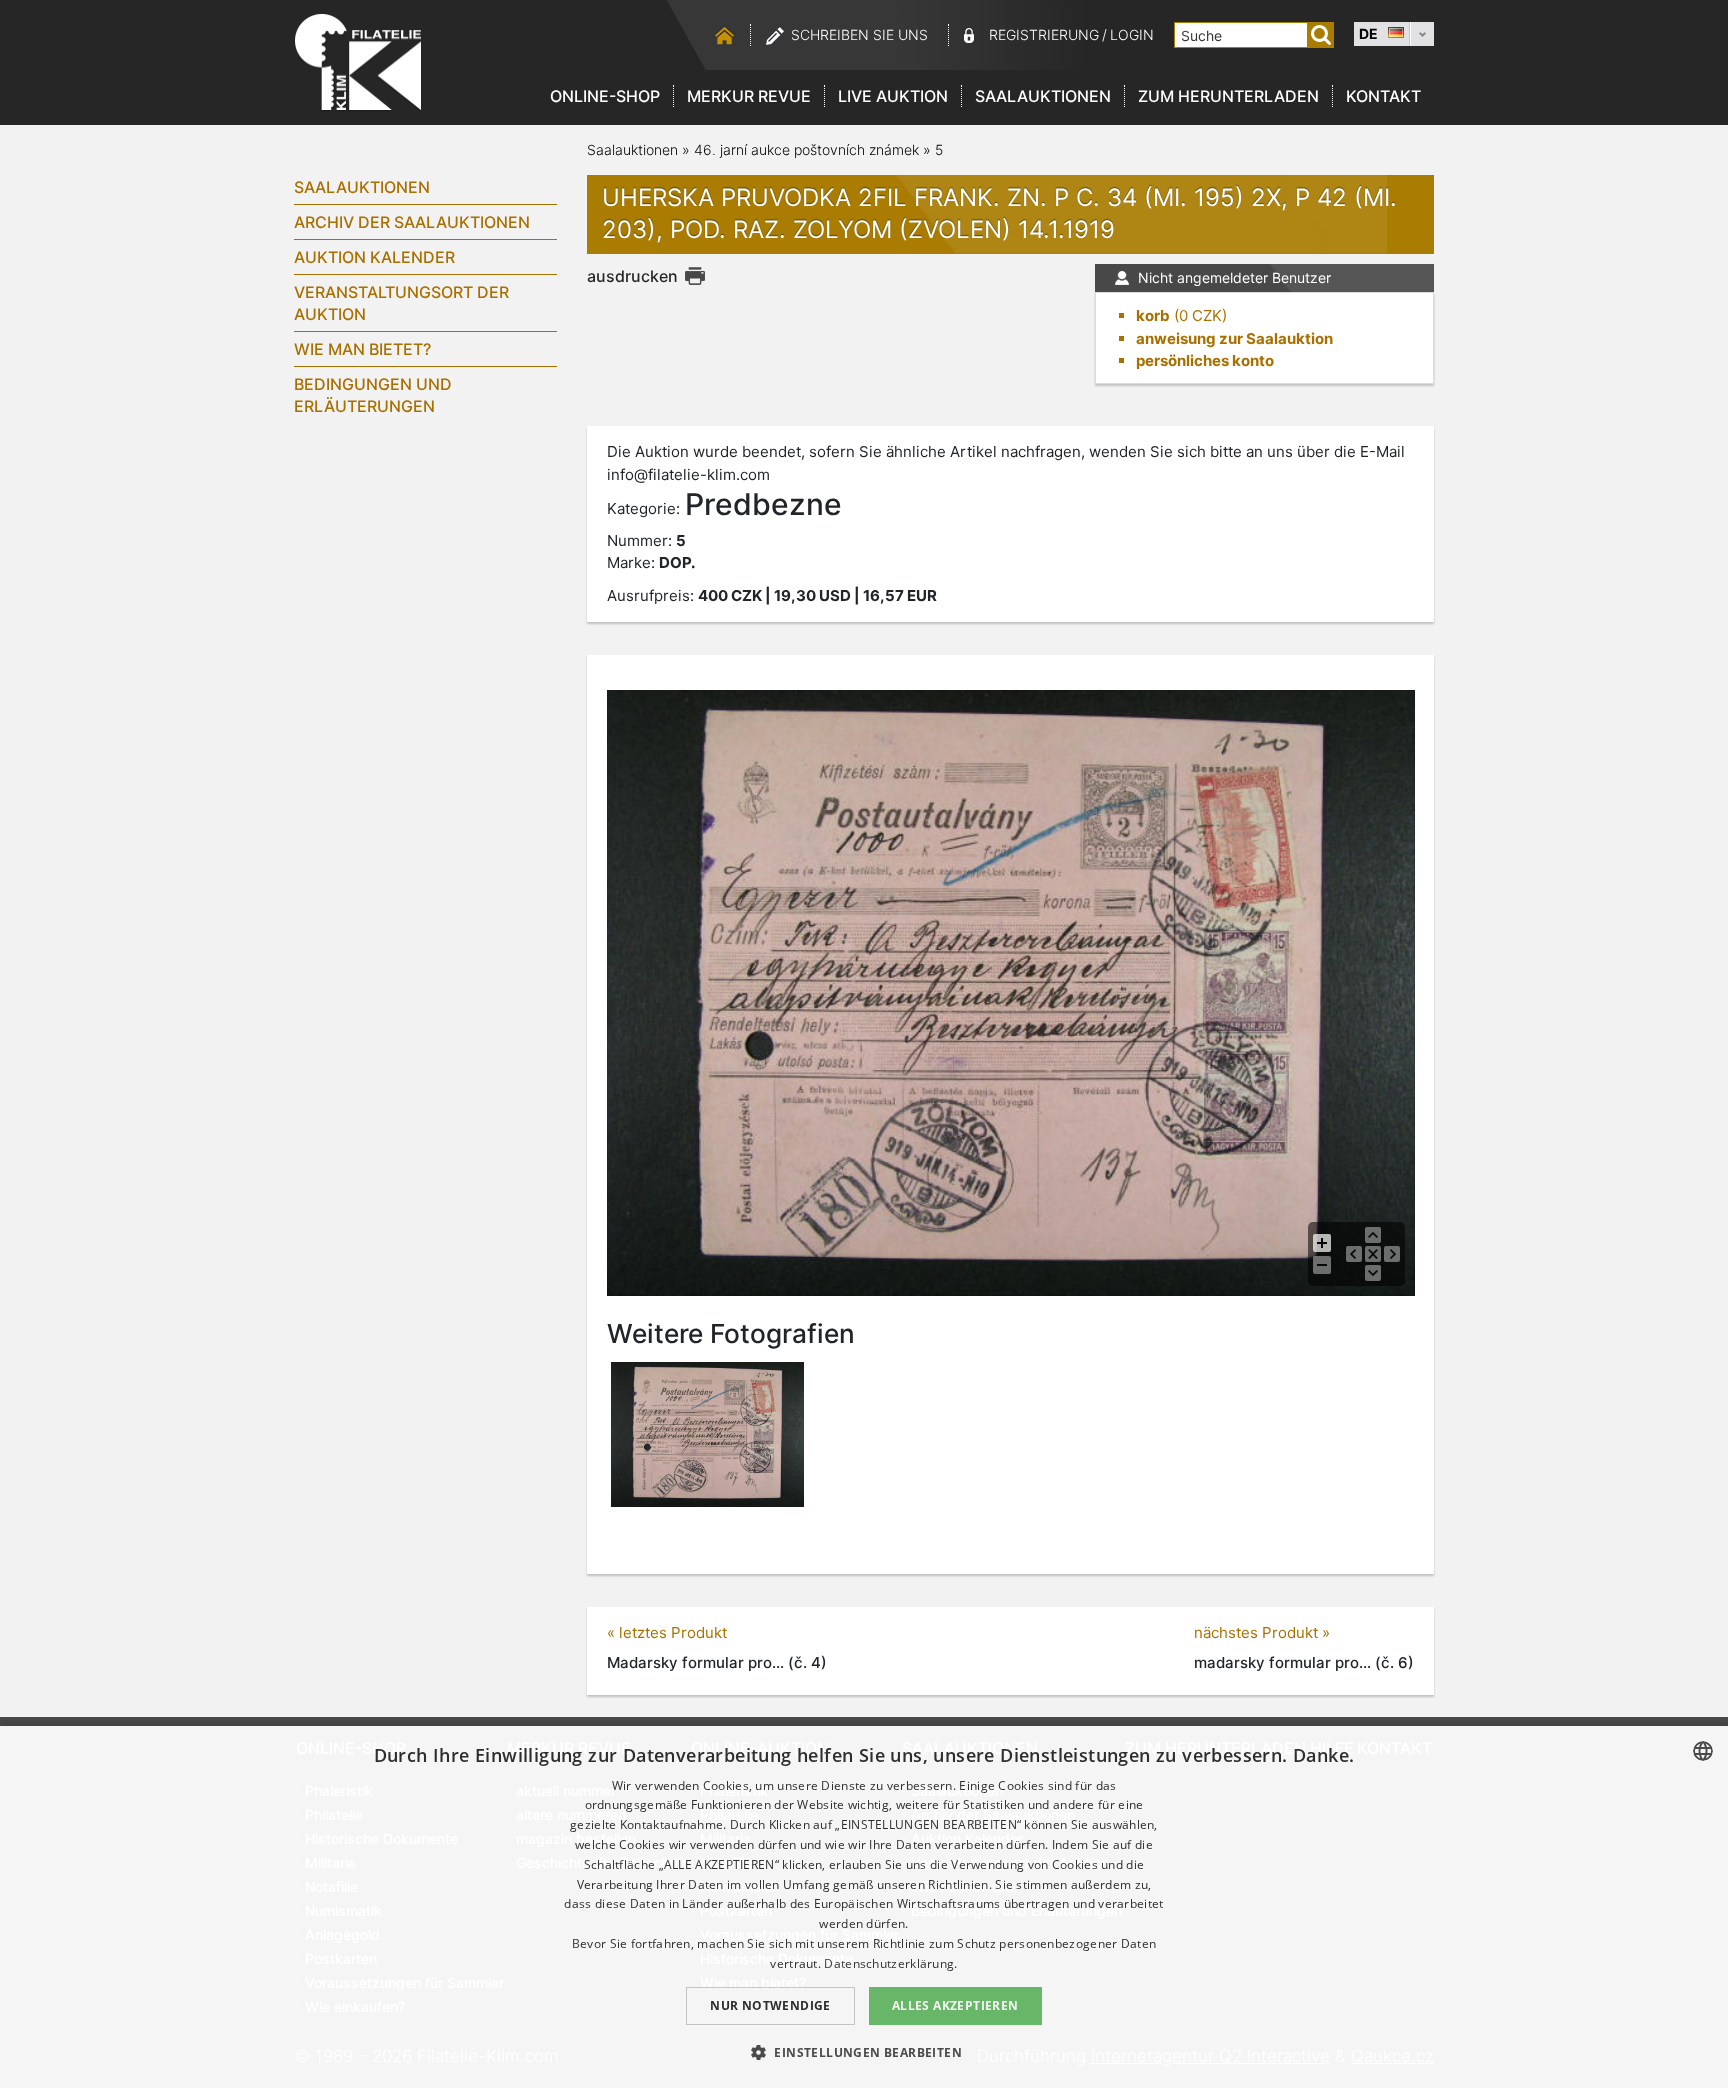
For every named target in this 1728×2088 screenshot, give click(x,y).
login (1132, 34)
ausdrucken (632, 276)
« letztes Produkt (667, 1632)
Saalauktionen (1043, 96)
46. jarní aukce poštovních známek (806, 149)
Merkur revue (749, 96)
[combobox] (1703, 1751)
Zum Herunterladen (1228, 96)
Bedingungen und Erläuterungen (373, 395)
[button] (864, 2052)
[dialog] (864, 1907)
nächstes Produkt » (1262, 1632)
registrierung (1044, 34)
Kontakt (1383, 96)
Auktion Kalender (374, 257)
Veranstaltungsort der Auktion (401, 303)
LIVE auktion (893, 96)
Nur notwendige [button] (770, 2005)
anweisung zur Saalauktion (1234, 338)
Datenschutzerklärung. (890, 1963)
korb (1153, 315)
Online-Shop (605, 96)
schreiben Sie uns (859, 34)
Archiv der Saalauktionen (412, 222)
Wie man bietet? (362, 349)
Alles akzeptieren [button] (955, 2005)
